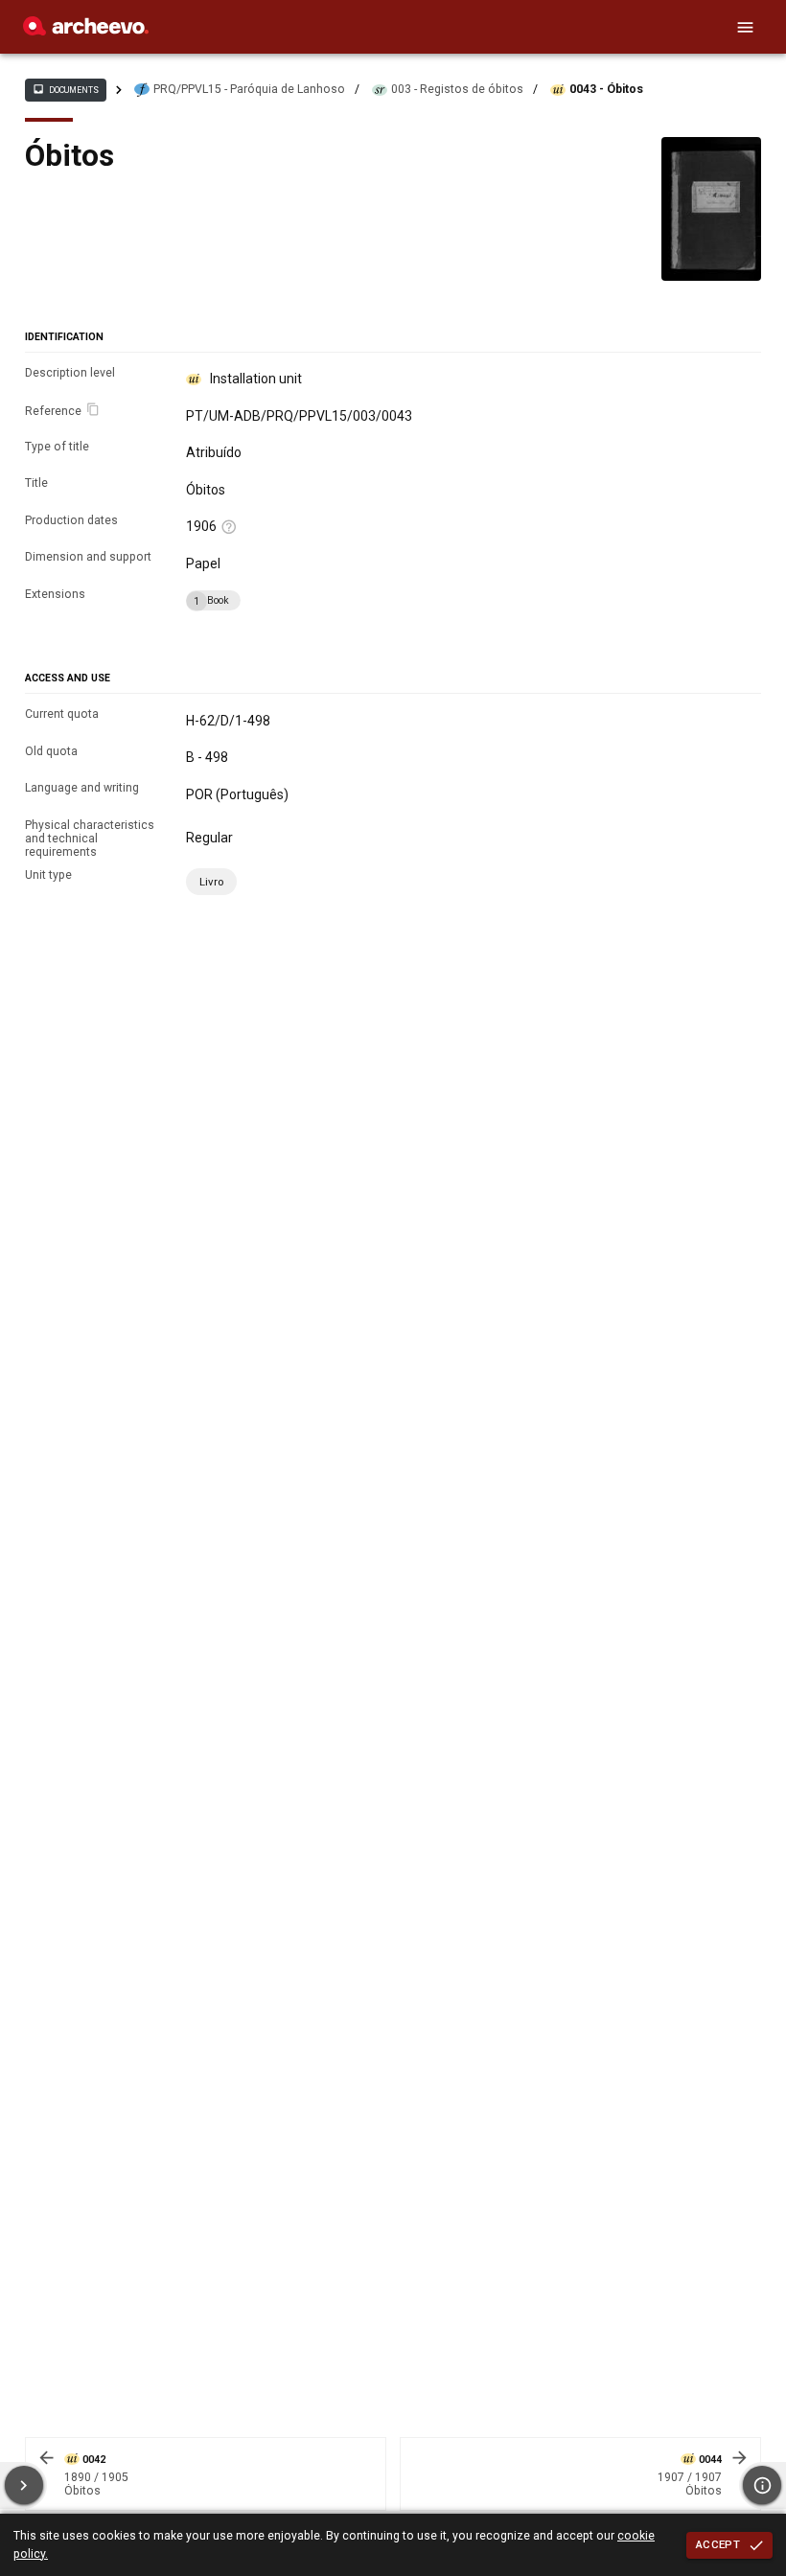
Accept (718, 2544)
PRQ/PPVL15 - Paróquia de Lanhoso (249, 89)
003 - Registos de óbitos (457, 89)
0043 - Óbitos (606, 89)
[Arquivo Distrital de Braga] (86, 31)
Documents (65, 89)
